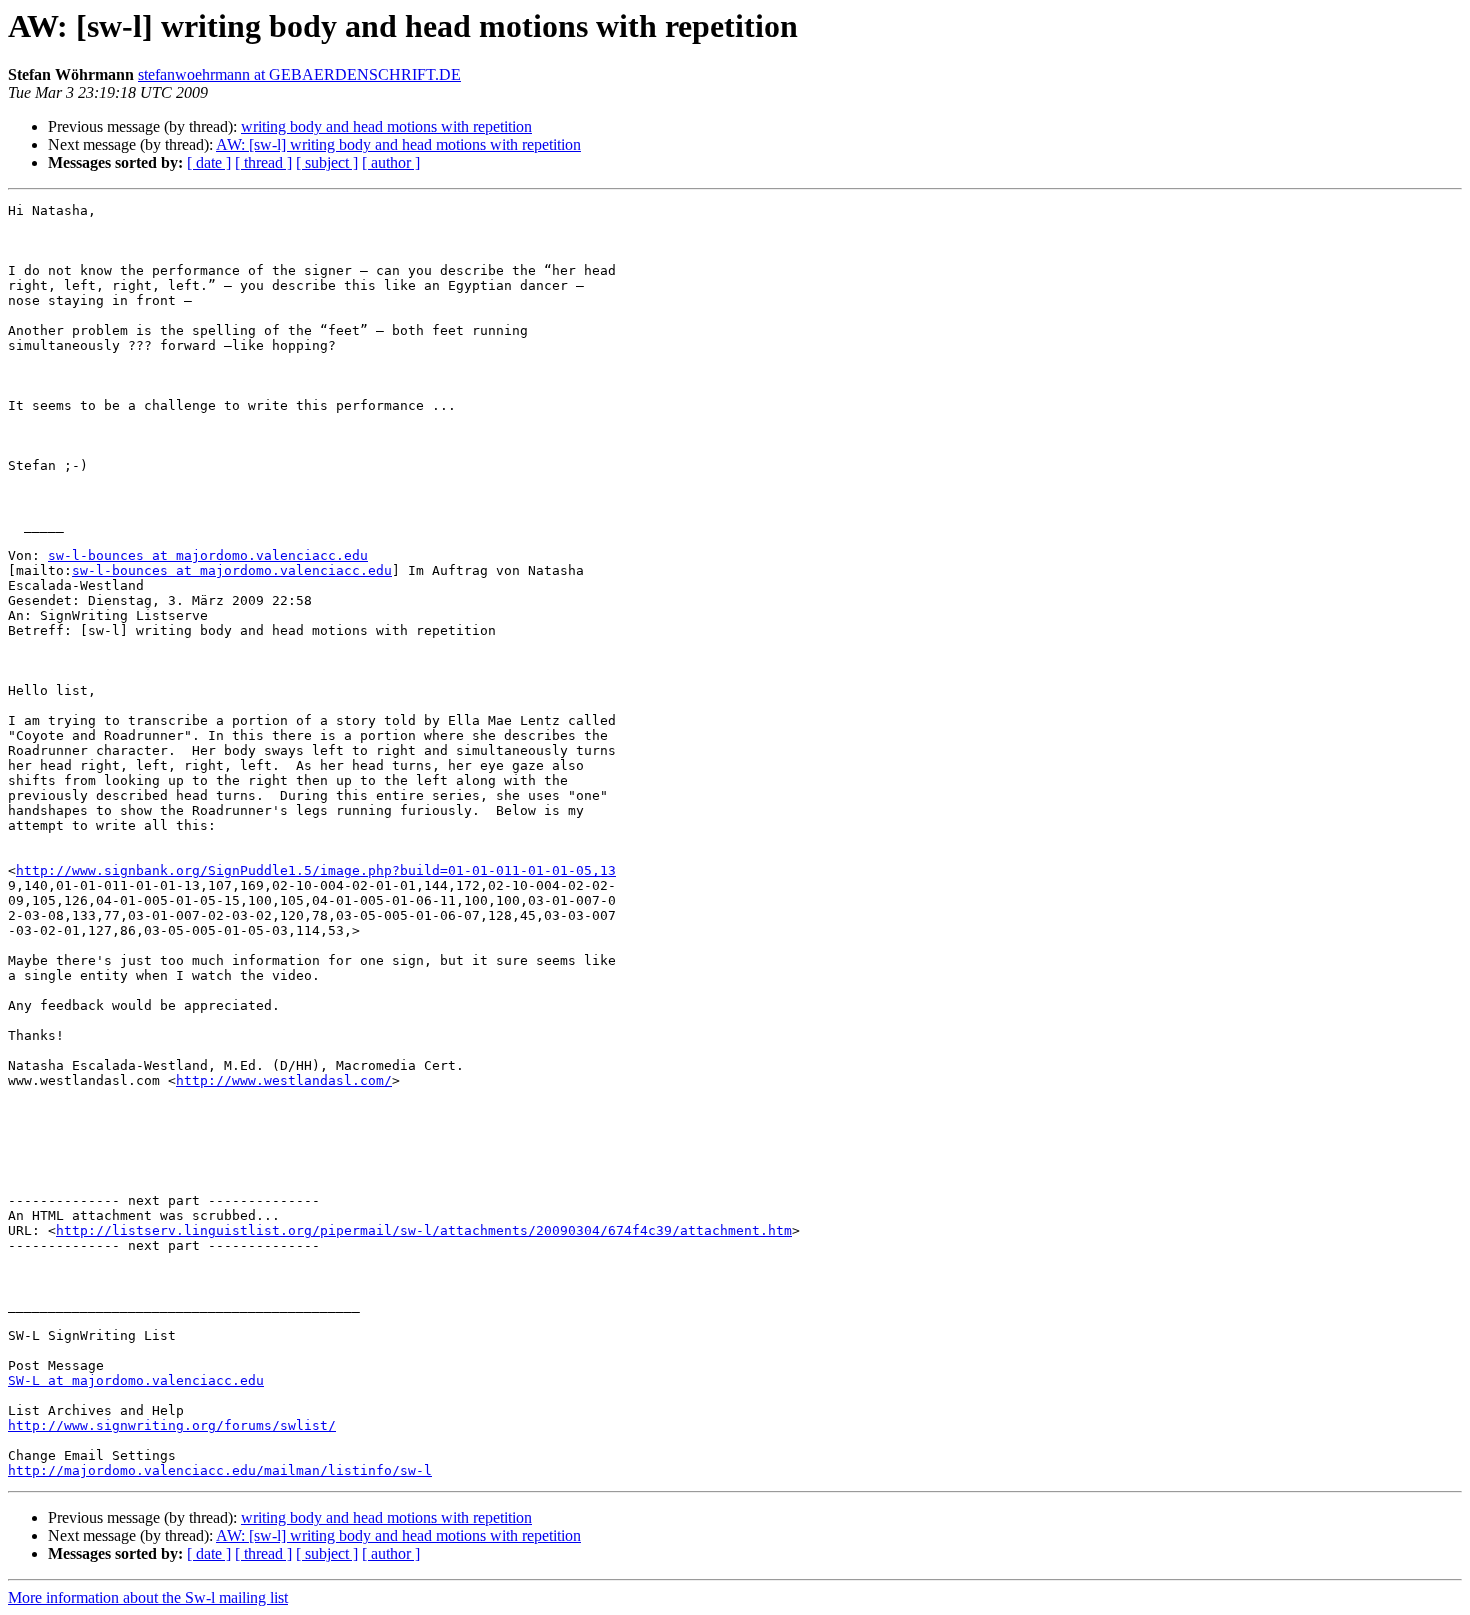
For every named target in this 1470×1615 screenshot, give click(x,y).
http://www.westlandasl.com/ (284, 1080)
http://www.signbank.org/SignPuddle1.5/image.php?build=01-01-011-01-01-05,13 (316, 870)
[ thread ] (263, 162)
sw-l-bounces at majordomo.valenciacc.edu (208, 555)
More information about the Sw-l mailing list (148, 1597)
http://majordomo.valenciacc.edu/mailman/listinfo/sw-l (220, 1470)
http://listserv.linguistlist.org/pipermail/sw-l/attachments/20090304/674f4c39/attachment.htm (424, 1230)
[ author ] (391, 162)
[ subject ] (327, 162)
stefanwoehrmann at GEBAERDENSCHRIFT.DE (299, 74)
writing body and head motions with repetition (386, 126)
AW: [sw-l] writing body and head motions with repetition (398, 144)
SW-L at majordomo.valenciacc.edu (136, 1380)
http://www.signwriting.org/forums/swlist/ (172, 1425)
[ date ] (209, 162)
